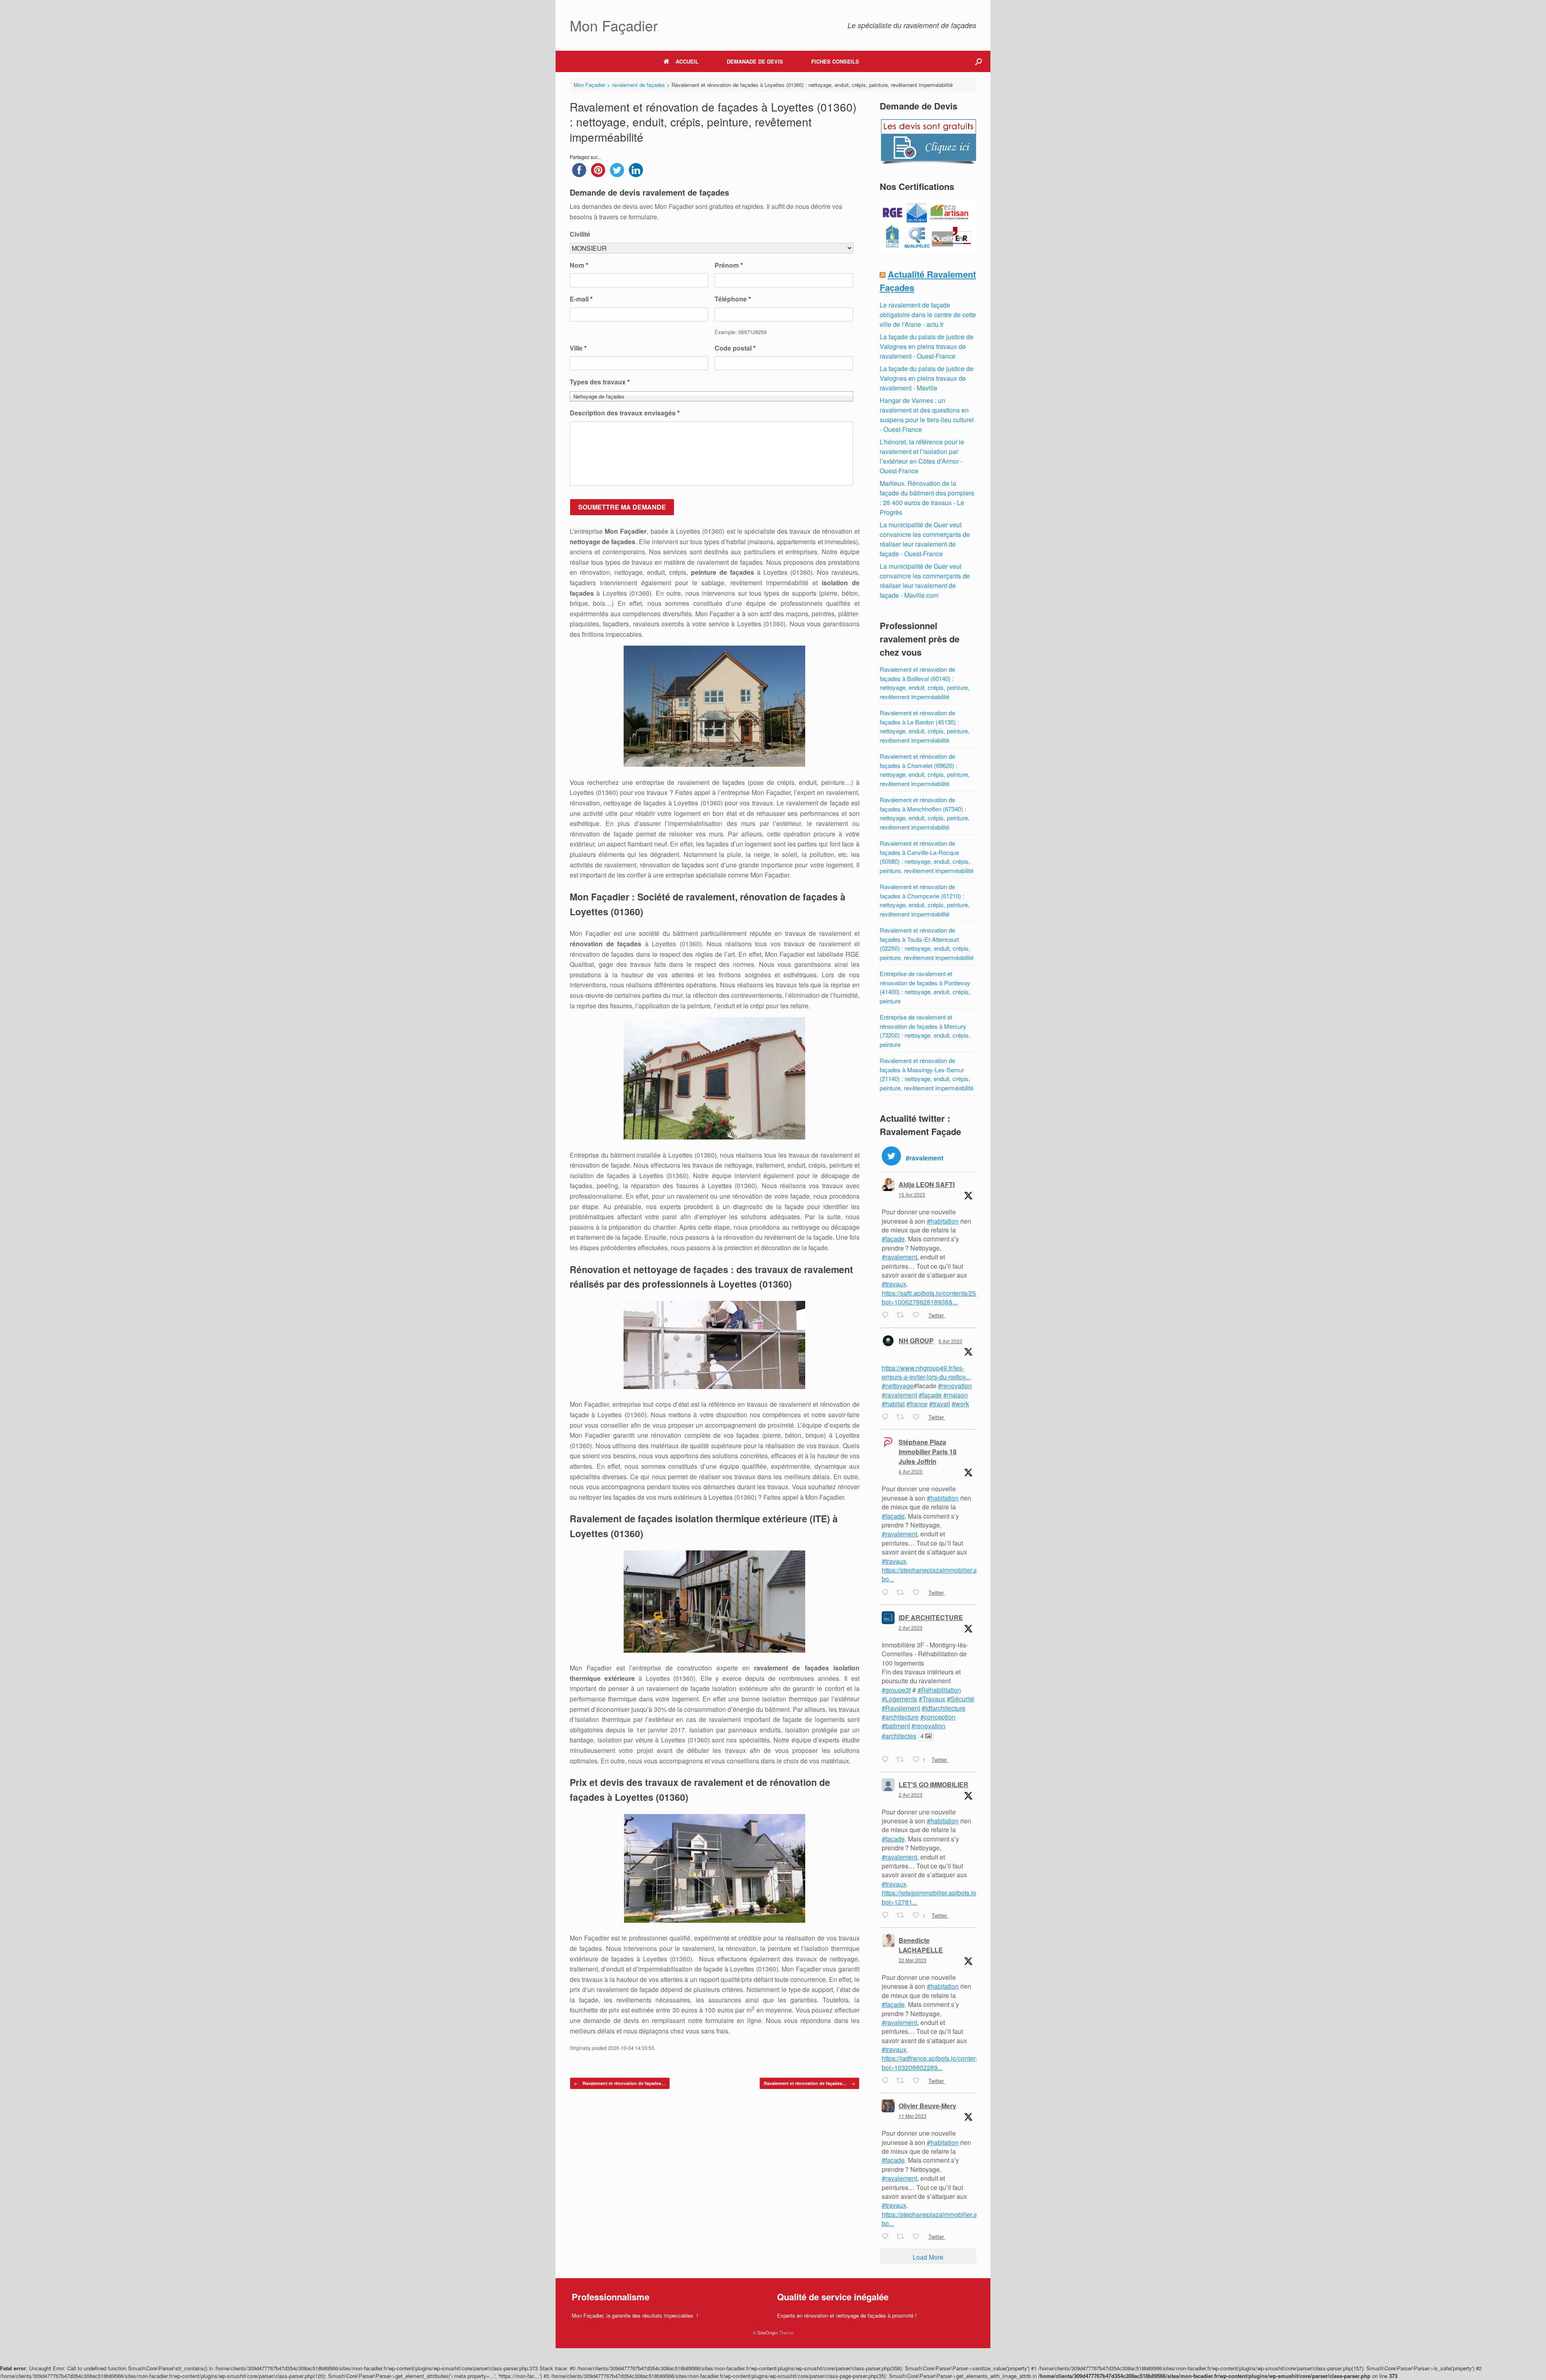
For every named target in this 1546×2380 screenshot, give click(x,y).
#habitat (893, 1404)
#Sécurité (961, 1699)
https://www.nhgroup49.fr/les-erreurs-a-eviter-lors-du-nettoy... (926, 1372)
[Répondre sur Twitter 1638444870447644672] (887, 2081)
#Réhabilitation (939, 1690)
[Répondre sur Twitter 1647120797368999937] (887, 1316)
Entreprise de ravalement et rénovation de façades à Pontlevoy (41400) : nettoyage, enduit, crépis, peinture (925, 987)
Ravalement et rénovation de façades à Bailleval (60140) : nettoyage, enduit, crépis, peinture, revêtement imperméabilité (925, 683)
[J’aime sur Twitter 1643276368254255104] (918, 1593)
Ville (578, 348)
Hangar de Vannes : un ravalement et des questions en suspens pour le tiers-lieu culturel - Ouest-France (927, 415)
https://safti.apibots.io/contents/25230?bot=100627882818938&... (936, 1297)
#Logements (899, 1699)
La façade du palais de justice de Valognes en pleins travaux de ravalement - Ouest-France (927, 346)
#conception (938, 1717)
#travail (940, 1404)
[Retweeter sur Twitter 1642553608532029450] (903, 1916)
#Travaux (932, 1699)
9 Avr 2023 (950, 1341)
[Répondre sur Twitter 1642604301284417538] (887, 1760)
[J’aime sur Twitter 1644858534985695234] (918, 1417)
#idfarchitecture (944, 1708)
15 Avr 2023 (912, 1194)
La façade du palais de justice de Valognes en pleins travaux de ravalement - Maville (927, 378)
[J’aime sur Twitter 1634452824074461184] (918, 2237)
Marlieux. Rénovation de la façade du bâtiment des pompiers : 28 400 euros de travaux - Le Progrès (927, 498)
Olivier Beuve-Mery (927, 2106)
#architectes (899, 1736)
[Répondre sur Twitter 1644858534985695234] (887, 1417)
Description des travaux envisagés (625, 413)
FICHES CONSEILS (835, 61)
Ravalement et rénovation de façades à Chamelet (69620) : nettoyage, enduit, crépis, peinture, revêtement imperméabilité (925, 770)
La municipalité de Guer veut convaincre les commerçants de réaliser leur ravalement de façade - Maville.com (925, 581)
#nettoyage (898, 1386)
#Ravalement (901, 1708)
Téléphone (733, 299)
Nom (579, 265)
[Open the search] (979, 61)
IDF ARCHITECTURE (931, 1617)
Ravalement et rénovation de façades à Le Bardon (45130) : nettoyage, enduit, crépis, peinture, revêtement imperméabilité (925, 726)
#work (960, 1404)
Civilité (580, 234)
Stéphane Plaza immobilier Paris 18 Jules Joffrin (928, 1452)
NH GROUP (916, 1341)
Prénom (729, 265)
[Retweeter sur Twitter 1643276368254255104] (903, 1593)
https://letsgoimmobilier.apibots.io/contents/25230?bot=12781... (954, 1897)
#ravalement (899, 1257)
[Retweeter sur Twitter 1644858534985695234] (903, 1417)
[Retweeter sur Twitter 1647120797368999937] (903, 1316)
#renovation (955, 1386)
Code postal (735, 348)
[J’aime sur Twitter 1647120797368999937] (918, 1316)
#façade (893, 1239)
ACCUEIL (687, 61)
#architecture (900, 1717)
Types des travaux (600, 382)
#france (917, 1404)
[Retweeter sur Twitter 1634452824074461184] (903, 2237)
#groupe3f (896, 1690)
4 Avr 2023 (910, 1471)
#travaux (894, 1284)
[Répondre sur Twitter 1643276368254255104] (887, 1593)
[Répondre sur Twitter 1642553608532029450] (887, 1916)
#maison (956, 1395)
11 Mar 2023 (913, 2116)
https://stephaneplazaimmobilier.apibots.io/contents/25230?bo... (966, 1574)
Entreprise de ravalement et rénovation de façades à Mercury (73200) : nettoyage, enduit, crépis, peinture (925, 1031)
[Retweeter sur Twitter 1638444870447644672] (903, 2081)
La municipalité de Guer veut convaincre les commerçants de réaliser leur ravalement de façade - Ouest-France (925, 539)
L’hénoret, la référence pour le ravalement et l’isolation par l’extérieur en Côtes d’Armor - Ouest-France (922, 456)
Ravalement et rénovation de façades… (620, 2083)
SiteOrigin (768, 2333)
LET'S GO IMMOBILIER (933, 1784)
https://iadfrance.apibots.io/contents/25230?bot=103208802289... (944, 2063)
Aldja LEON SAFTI (927, 1184)
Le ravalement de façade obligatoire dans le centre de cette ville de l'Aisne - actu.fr (928, 315)
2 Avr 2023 (910, 1628)
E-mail (581, 299)
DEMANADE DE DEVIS (755, 61)
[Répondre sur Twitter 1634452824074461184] (887, 2237)
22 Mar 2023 (913, 1960)
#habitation (943, 1221)
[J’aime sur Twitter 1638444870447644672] (918, 2081)
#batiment (896, 1726)
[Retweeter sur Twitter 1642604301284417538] (903, 1760)
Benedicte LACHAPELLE (921, 1945)
